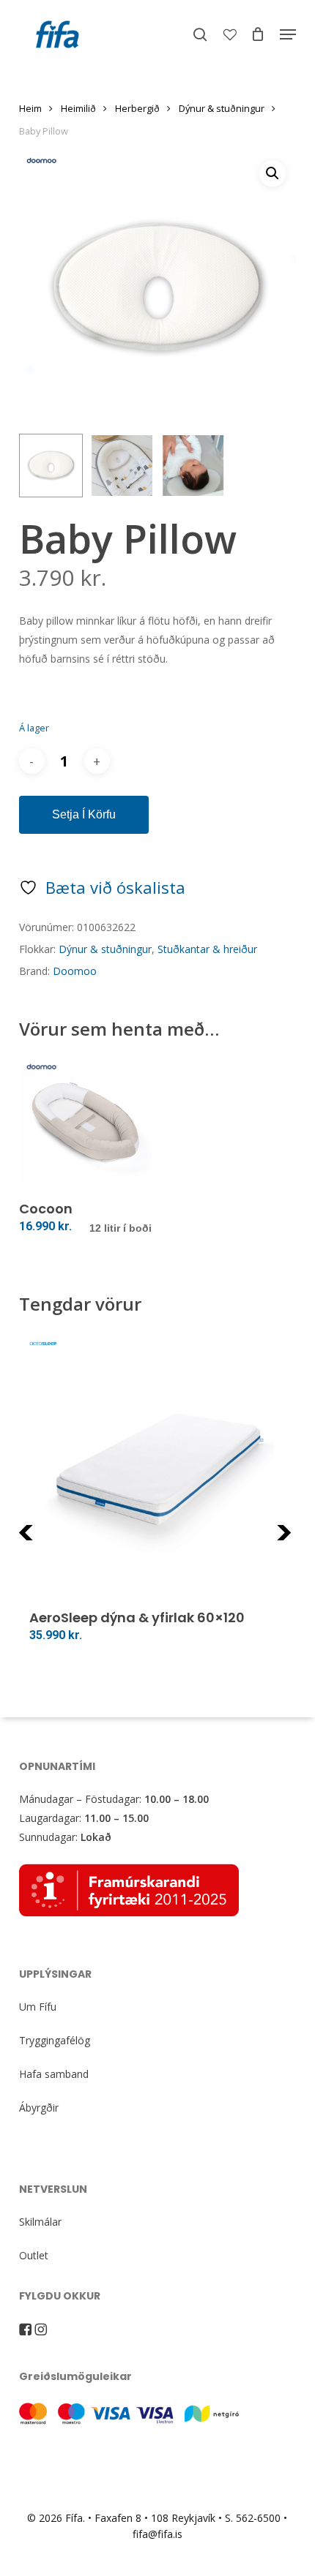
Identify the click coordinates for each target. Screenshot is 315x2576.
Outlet (34, 2255)
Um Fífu (38, 2007)
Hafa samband (54, 2074)
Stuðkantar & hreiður (207, 949)
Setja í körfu (84, 814)
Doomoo (75, 971)
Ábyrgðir (39, 2108)
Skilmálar (40, 2222)
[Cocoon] (86, 1123)
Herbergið (137, 108)
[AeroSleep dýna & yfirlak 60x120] (158, 1470)
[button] (288, 34)
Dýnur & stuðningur (222, 108)
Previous (55, 1541)
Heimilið (78, 108)
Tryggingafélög (55, 2040)
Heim (30, 108)
